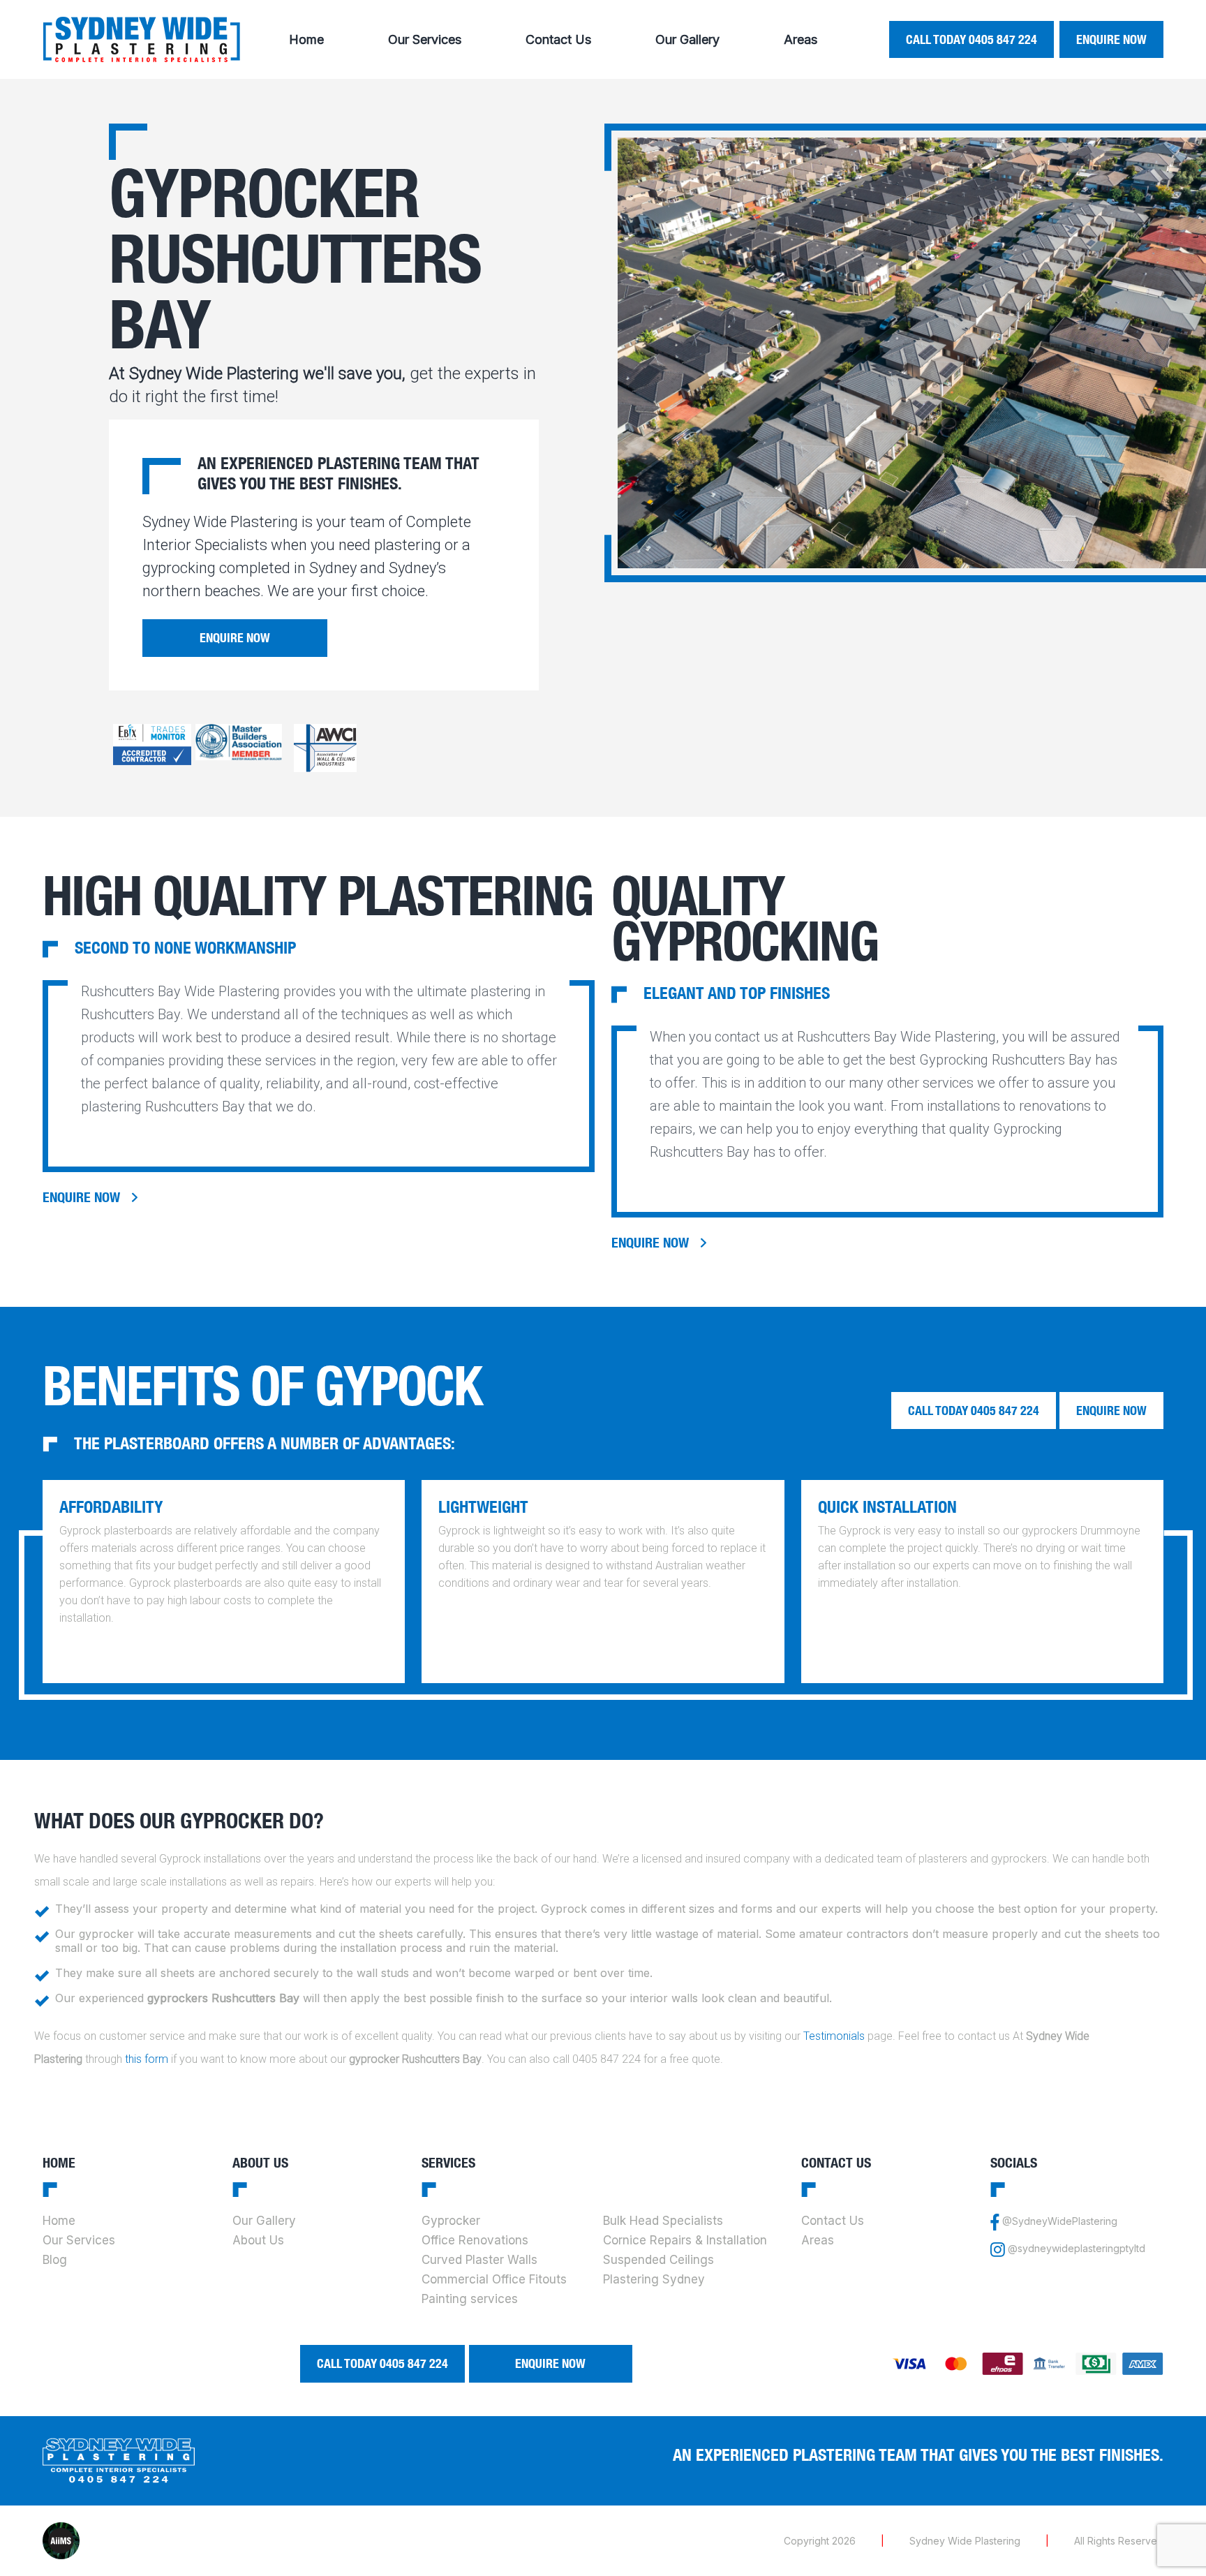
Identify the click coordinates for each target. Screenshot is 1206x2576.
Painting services (470, 2299)
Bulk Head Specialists (663, 2221)
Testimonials (834, 2036)
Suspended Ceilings (658, 2260)
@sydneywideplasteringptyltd (1077, 2248)
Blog (55, 2260)
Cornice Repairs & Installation (685, 2240)
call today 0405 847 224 (971, 39)
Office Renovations (475, 2240)
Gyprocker (451, 2221)
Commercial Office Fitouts (494, 2279)
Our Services (425, 39)
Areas (801, 39)
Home (306, 39)
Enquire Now (1111, 39)
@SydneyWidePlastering (1060, 2221)
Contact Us (558, 39)
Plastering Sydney (654, 2279)
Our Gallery (687, 39)
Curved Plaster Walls (479, 2260)
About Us (258, 2240)
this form (147, 2059)
